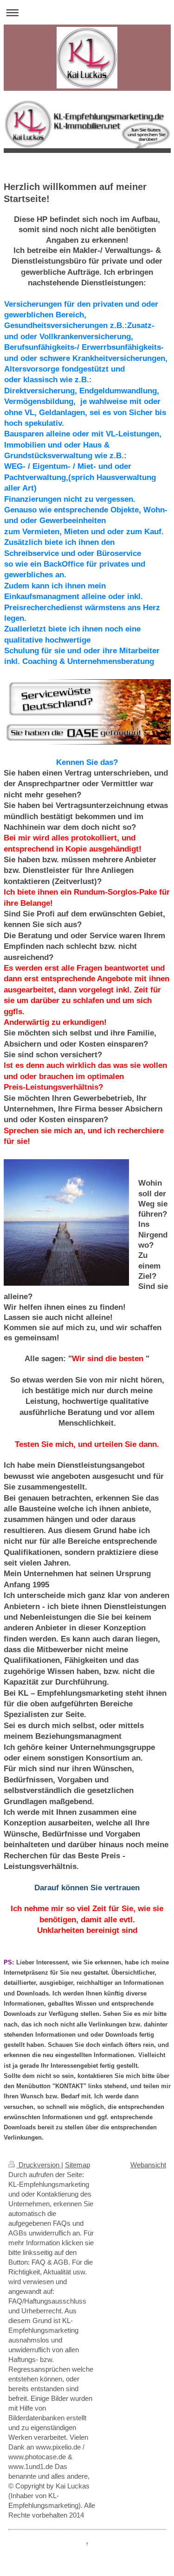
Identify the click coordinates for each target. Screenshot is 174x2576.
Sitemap (77, 2165)
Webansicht (148, 2165)
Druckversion (39, 2165)
